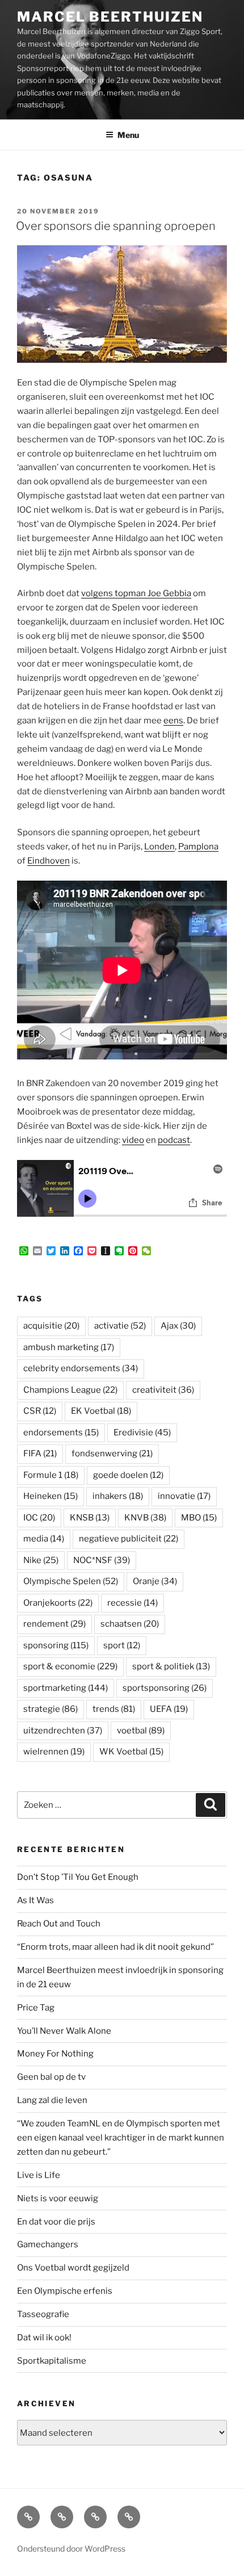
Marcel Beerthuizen (110, 17)
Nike (41, 1560)
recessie (132, 1603)
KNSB (90, 1518)
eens (173, 721)
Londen (159, 847)
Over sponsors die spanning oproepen (116, 226)
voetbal (141, 1731)
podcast (174, 1140)
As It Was (35, 1900)
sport (122, 1645)
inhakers (118, 1496)
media (44, 1539)
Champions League (70, 1390)
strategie (51, 1709)
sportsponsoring (165, 1688)
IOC (39, 1518)
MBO (199, 1518)
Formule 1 (51, 1475)
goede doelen (128, 1475)
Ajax (178, 1326)
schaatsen (130, 1624)
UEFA (169, 1709)
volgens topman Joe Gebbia (136, 593)
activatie (120, 1326)
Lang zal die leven (52, 2100)
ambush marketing (69, 1347)
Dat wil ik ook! (44, 2338)
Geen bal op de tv (51, 2077)
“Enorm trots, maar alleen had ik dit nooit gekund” (115, 1947)
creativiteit (163, 1390)
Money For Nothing (55, 2054)
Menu (128, 135)
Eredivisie (142, 1432)
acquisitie (51, 1326)
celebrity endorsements (81, 1368)
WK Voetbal (131, 1752)
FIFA (40, 1454)
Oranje (155, 1581)
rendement (54, 1624)
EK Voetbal (101, 1411)
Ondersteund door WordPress (71, 2548)
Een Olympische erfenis (65, 2291)
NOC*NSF (102, 1560)
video (133, 1140)
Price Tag (36, 2008)
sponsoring (56, 1645)
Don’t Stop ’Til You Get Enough (78, 1877)
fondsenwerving (112, 1454)
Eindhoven (49, 861)
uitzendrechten (63, 1731)
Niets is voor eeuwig (58, 2198)
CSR (40, 1411)
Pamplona (198, 847)
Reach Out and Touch (59, 1924)
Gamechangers (48, 2244)
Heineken (51, 1496)
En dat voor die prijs (56, 2222)
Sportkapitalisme (52, 2361)
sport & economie (70, 1666)
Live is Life (39, 2175)
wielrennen (54, 1752)
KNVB (145, 1518)
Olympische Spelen (71, 1581)
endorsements (61, 1432)
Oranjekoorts (58, 1603)
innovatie (184, 1496)
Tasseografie (43, 2314)
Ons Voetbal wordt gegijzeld (73, 2268)
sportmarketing (66, 1688)
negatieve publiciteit (129, 1539)
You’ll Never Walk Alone (64, 2031)
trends (114, 1709)
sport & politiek (171, 1666)
